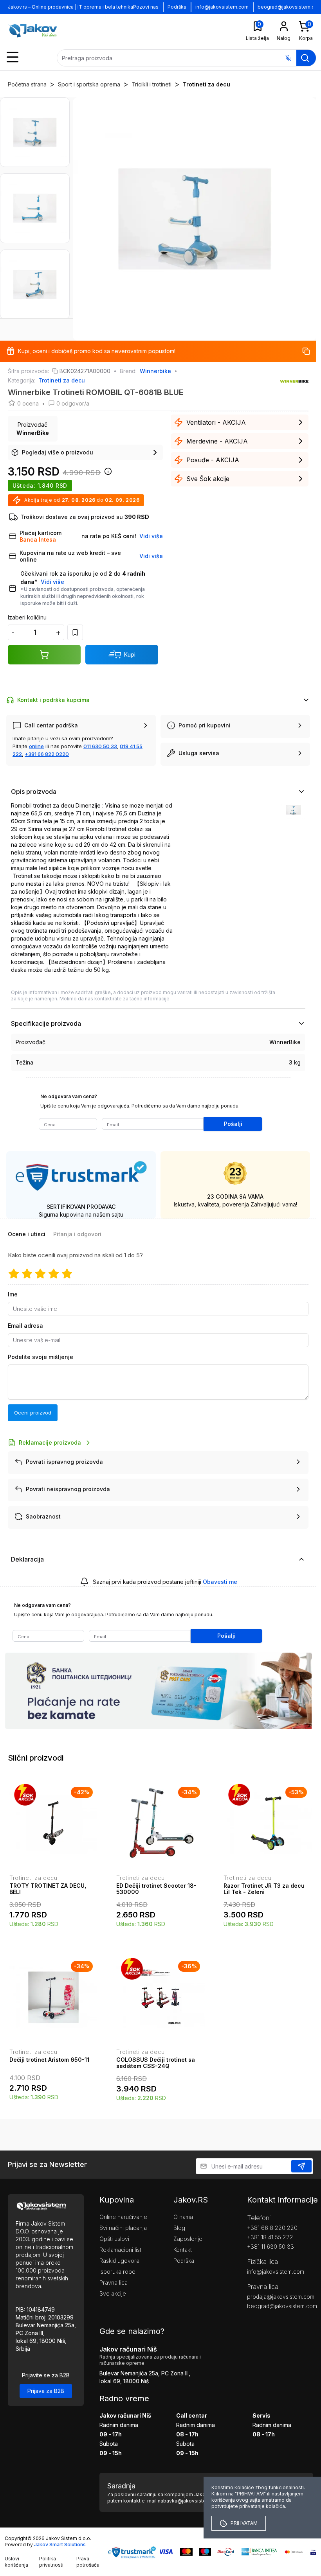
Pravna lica (114, 2282)
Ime (13, 1294)
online (36, 746)
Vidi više (52, 582)
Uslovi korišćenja (16, 2562)
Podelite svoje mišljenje (41, 1357)
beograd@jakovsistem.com (280, 2306)
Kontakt (183, 2250)
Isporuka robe (117, 2272)
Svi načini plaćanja (123, 2228)
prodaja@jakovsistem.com (280, 2297)
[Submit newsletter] (301, 2166)
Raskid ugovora (119, 2261)
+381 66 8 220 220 (272, 2228)
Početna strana (27, 84)
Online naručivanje (123, 2217)
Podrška (177, 7)
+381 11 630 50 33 (271, 2247)
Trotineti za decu (206, 84)
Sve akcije (113, 2293)
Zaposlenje (188, 2239)
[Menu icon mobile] (13, 57)
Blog (179, 2228)
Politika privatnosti (51, 2562)
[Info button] (106, 474)
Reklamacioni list (120, 2250)
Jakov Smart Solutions (60, 2545)
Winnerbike (155, 371)
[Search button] (305, 58)
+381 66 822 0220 (47, 754)
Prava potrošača (88, 2562)
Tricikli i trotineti (151, 84)
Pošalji (233, 1124)
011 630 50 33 (100, 746)
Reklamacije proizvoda (50, 1442)
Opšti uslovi (114, 2239)
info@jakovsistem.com (222, 7)
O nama (183, 2217)
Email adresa (25, 1326)
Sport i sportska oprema (89, 84)
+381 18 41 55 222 (270, 2237)
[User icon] (284, 26)
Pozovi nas (146, 7)
